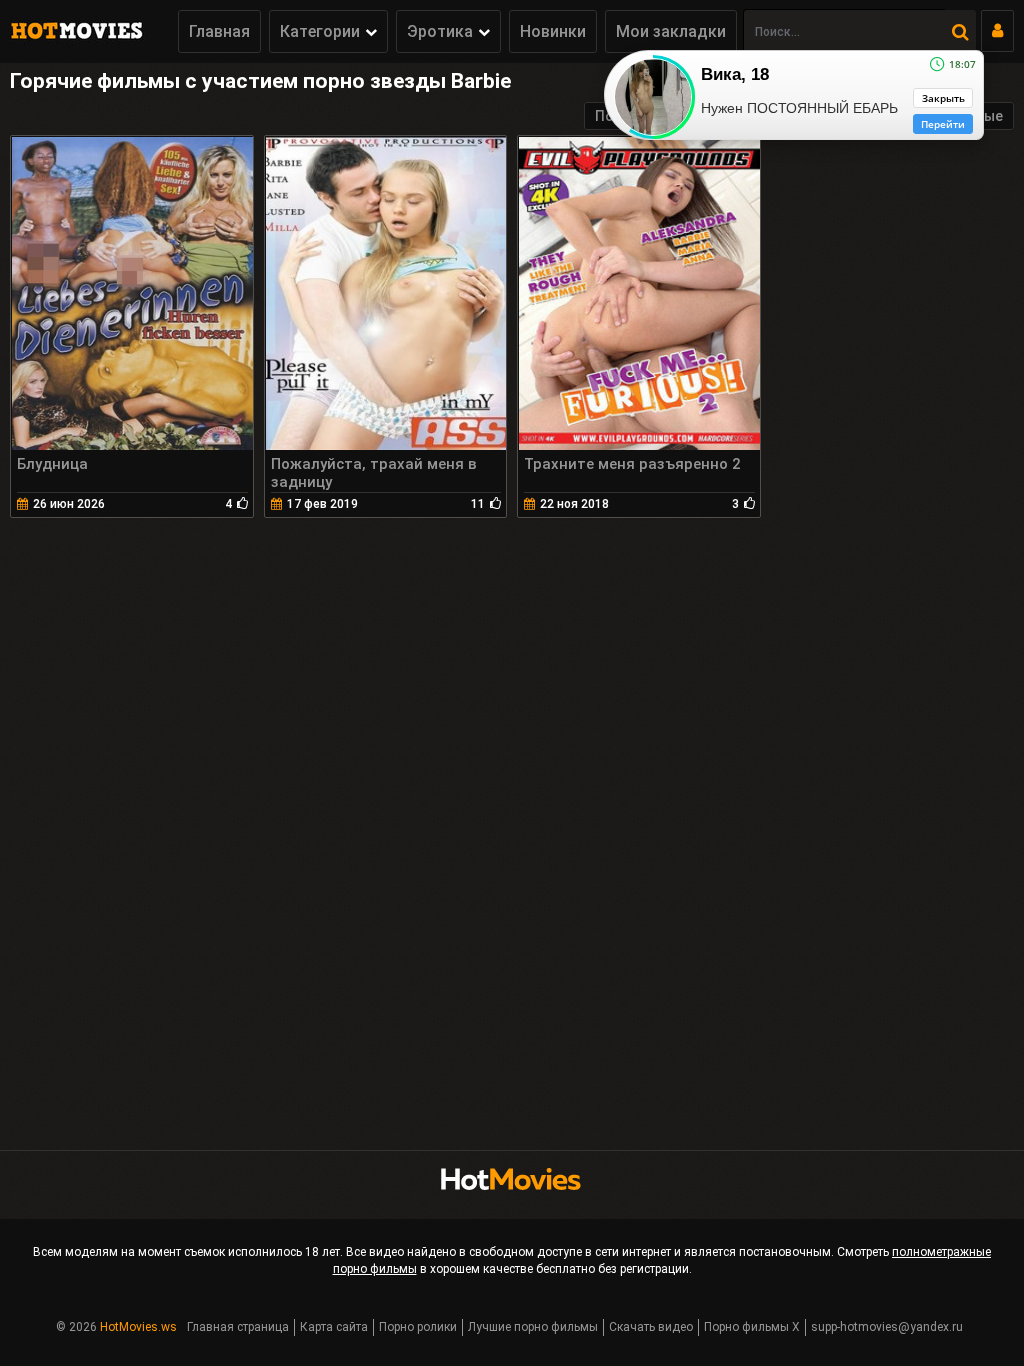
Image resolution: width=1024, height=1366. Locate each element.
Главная (219, 31)
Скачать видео (651, 1327)
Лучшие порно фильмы (533, 1327)
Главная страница (238, 1327)
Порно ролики (418, 1327)
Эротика (440, 31)
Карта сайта (334, 1327)
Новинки (553, 31)
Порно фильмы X (752, 1327)
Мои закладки (671, 31)
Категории (320, 31)
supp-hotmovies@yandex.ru (887, 1327)
